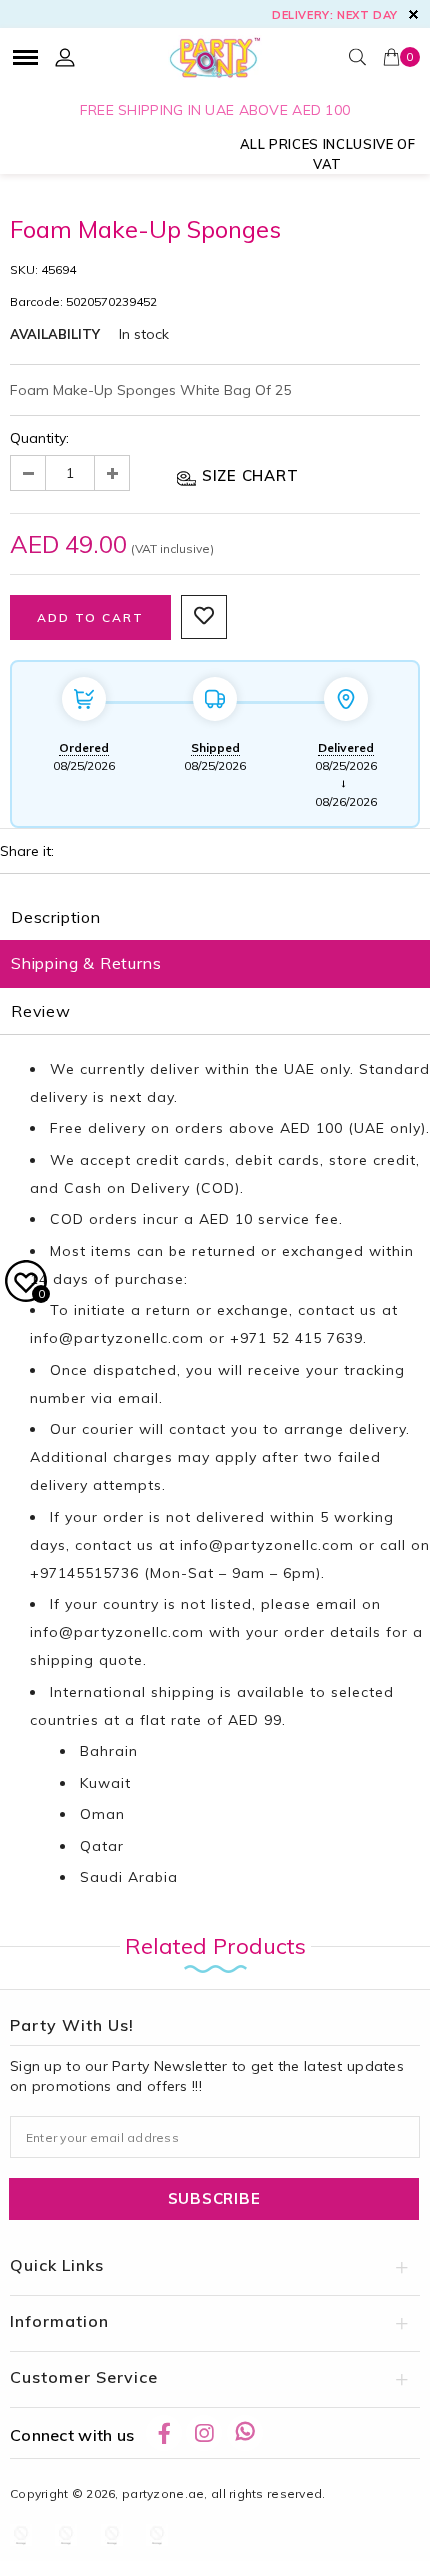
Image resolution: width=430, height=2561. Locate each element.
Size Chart (247, 475)
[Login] (65, 57)
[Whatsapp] (245, 2433)
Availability (55, 334)
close (413, 14)
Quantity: (39, 438)
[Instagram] (204, 2433)
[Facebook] (164, 2433)
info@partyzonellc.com (117, 1338)
